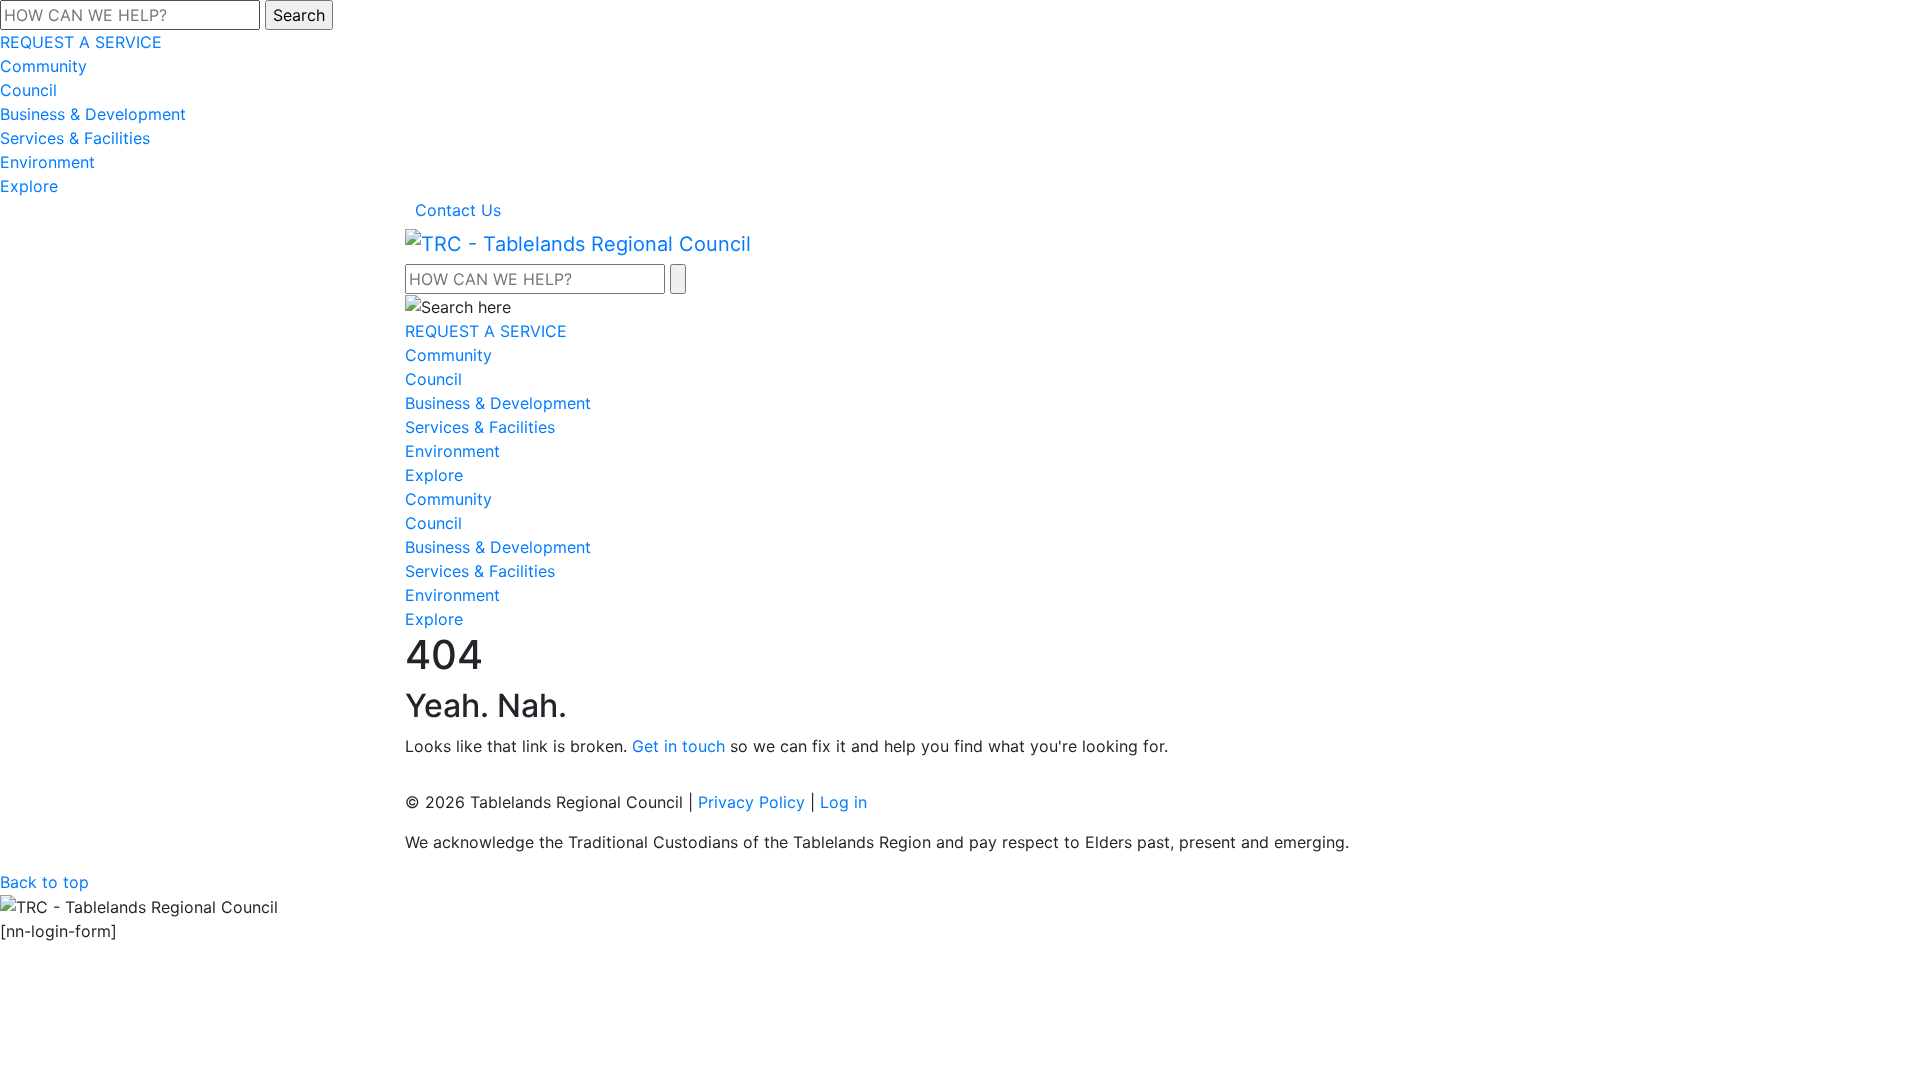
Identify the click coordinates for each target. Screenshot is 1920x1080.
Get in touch (678, 746)
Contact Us (458, 210)
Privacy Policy (751, 802)
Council (28, 90)
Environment (47, 162)
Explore (29, 186)
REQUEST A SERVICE (81, 42)
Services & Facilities (75, 138)
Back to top (44, 882)
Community (43, 66)
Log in (843, 802)
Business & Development (93, 114)
